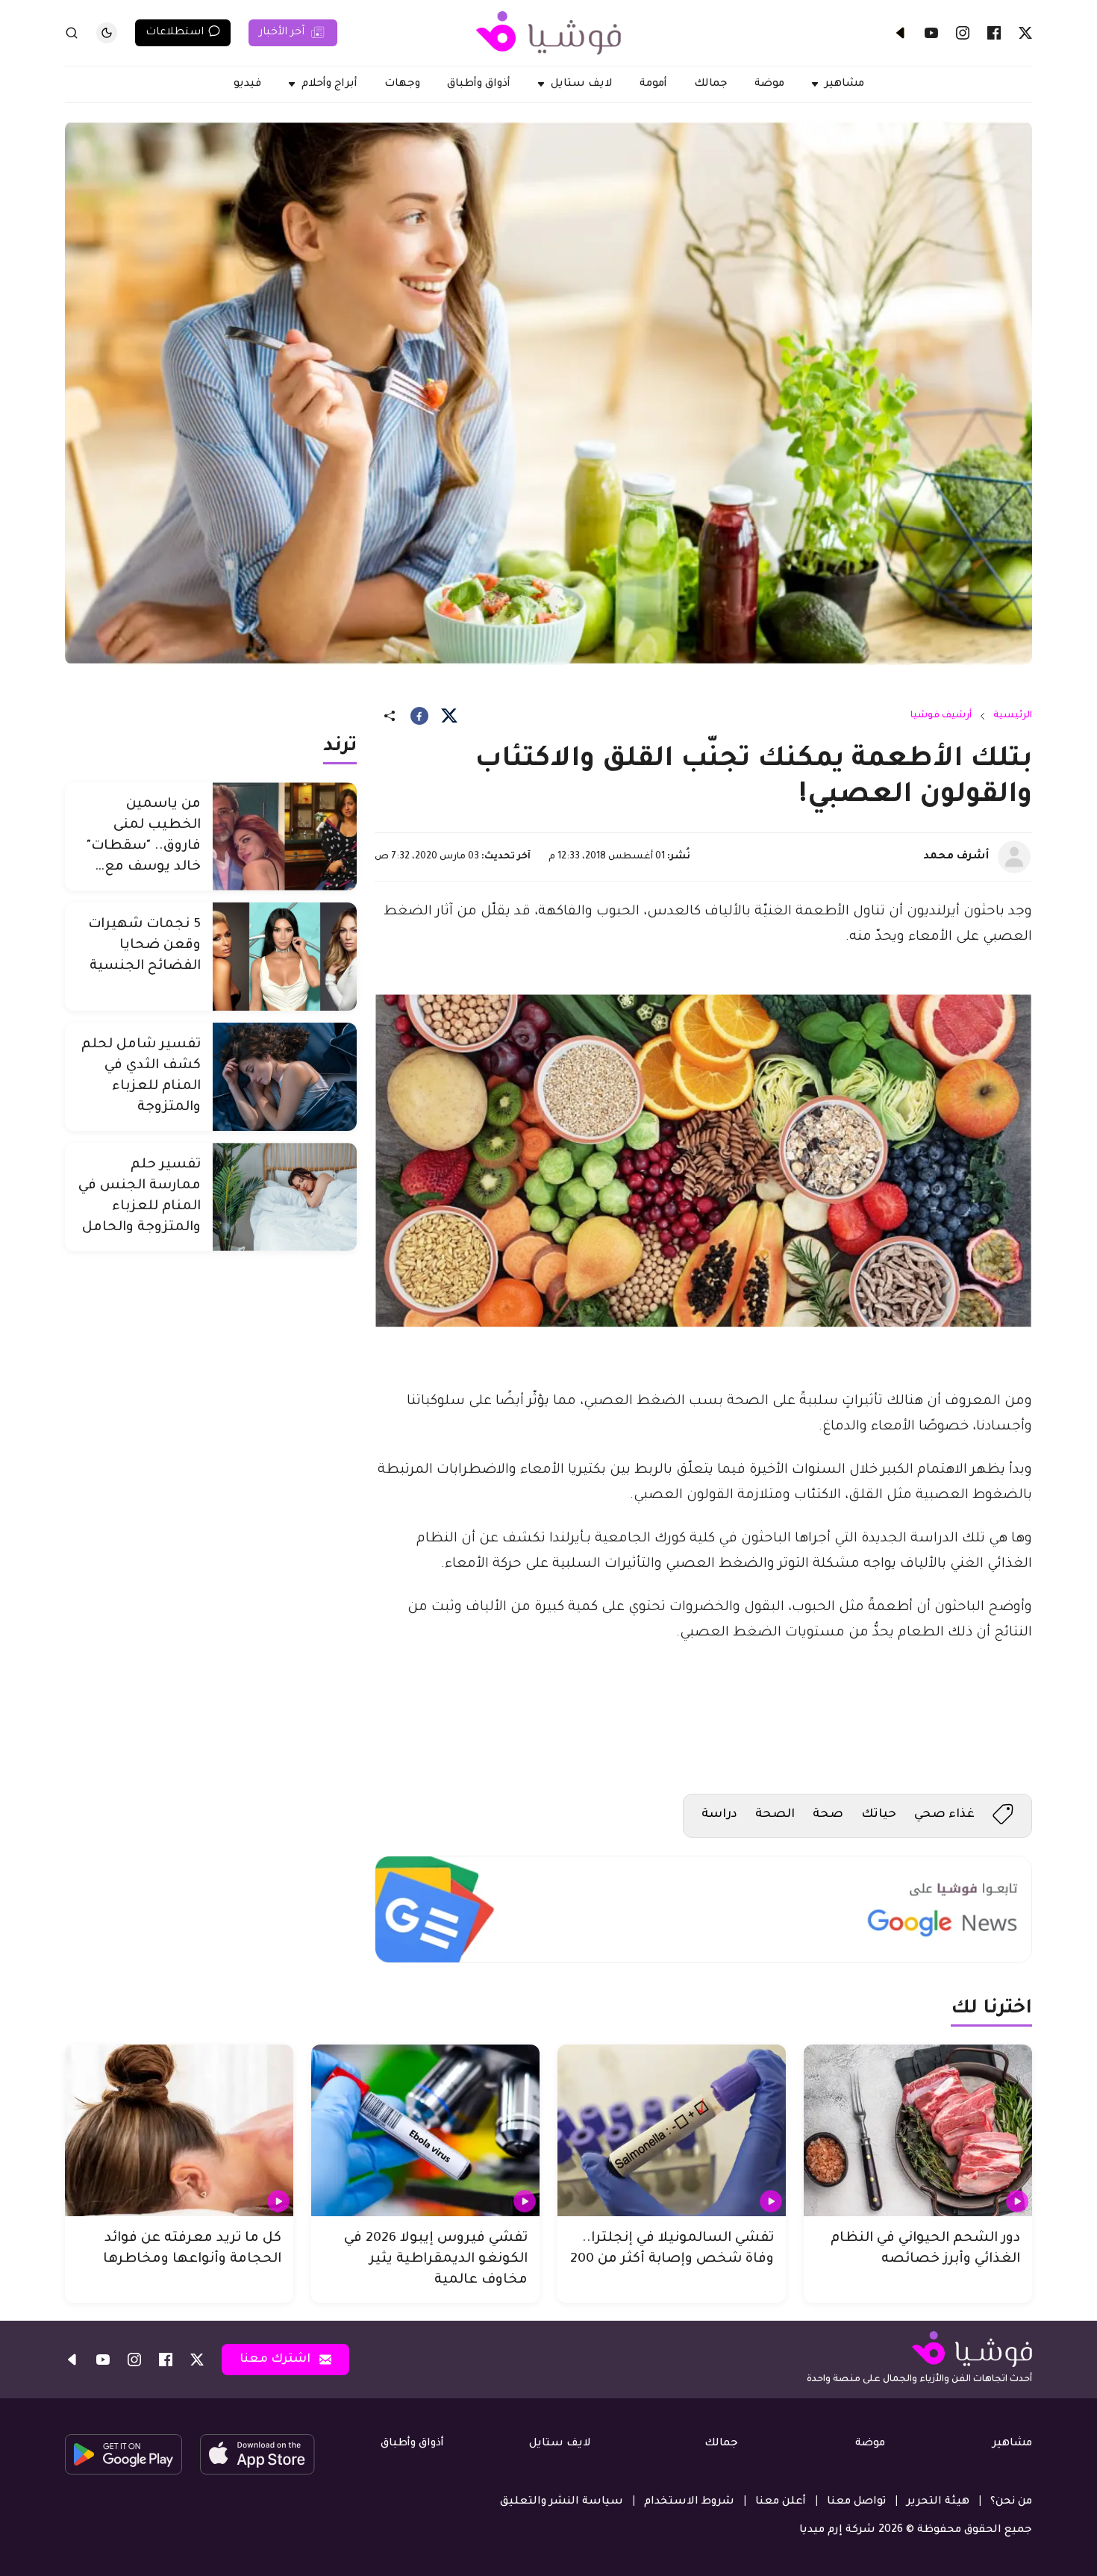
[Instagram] (963, 33)
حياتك (879, 1815)
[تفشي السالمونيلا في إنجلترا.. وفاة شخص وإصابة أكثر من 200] (672, 2130)
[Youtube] (931, 33)
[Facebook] (994, 33)
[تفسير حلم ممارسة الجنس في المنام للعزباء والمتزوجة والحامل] (285, 1197)
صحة (828, 1815)
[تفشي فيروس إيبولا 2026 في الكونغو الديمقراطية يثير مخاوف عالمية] (425, 2130)
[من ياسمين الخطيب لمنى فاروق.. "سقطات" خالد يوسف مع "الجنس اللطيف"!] (285, 836)
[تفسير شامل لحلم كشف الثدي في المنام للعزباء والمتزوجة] (285, 1077)
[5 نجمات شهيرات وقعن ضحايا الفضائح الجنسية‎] (285, 957)
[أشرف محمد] (1014, 857)
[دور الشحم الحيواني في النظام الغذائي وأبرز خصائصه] (918, 2130)
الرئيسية (1013, 716)
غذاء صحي (944, 1815)
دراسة (719, 1815)
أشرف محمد (956, 857)
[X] (1025, 33)
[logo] (548, 33)
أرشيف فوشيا (941, 716)
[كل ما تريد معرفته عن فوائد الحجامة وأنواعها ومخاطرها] (179, 2130)
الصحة (775, 1815)
